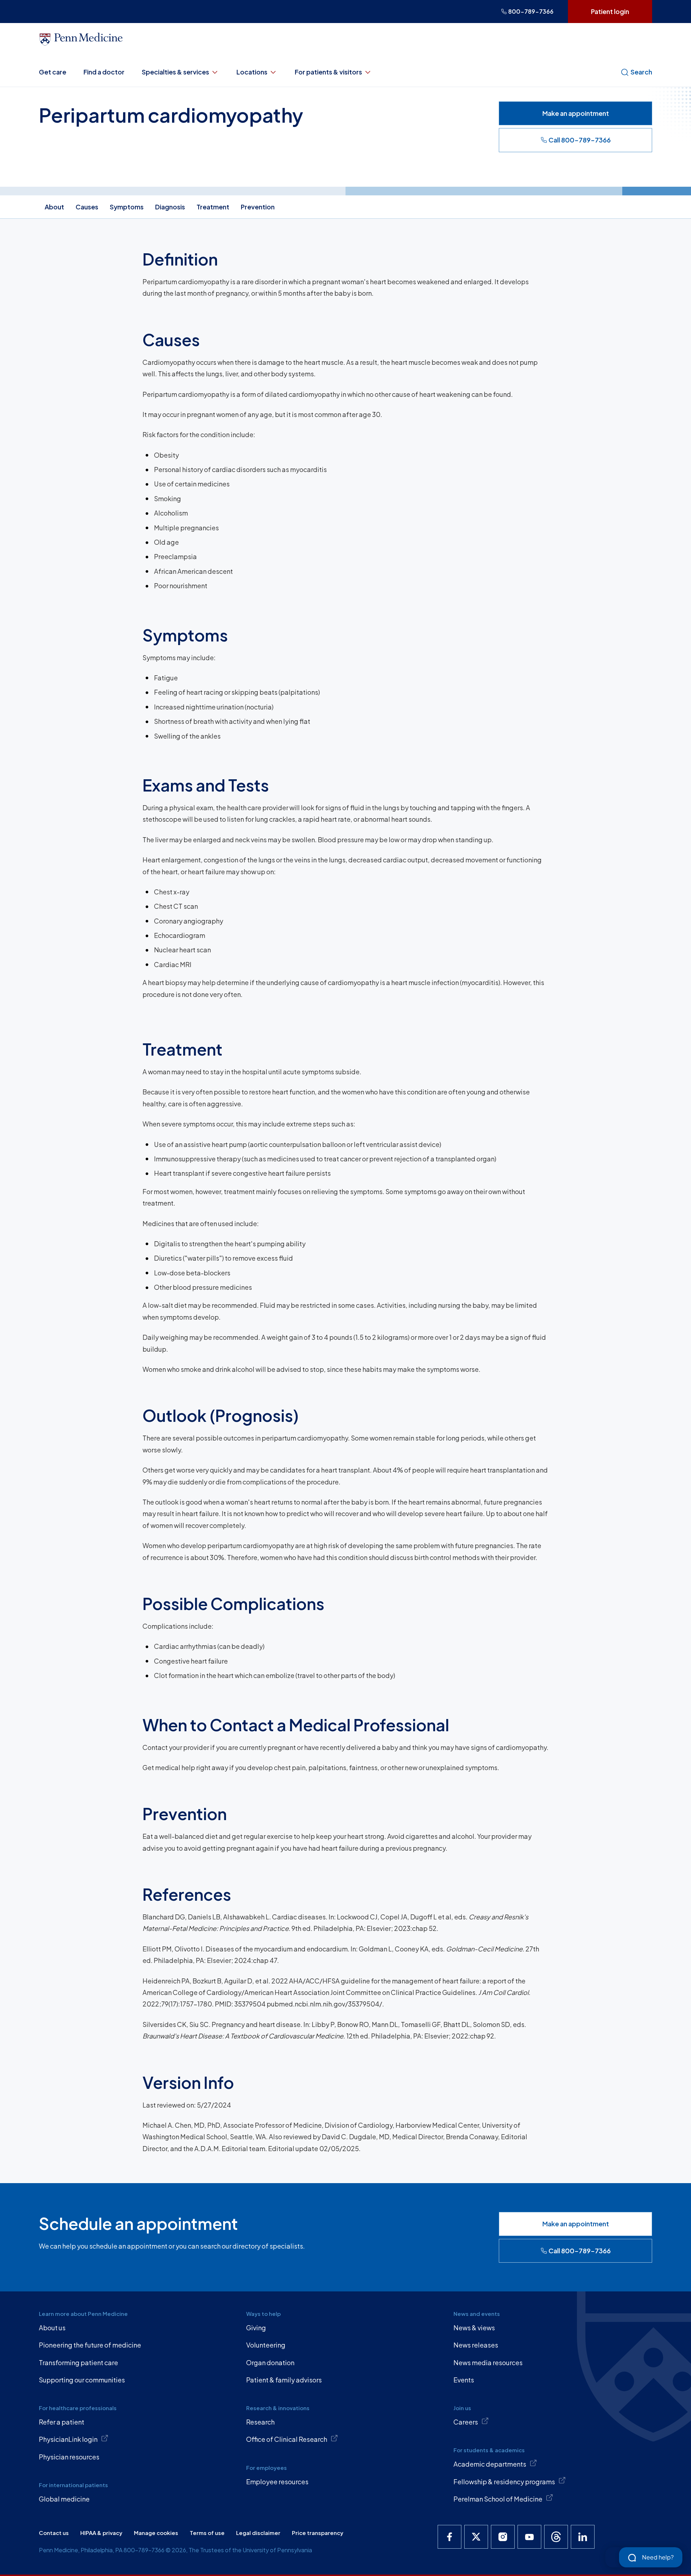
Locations (252, 72)
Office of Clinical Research (287, 2439)
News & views (474, 2328)
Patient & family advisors (284, 2380)
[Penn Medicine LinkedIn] (583, 2537)
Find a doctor (104, 72)
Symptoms (127, 207)
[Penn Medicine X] (476, 2537)
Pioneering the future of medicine (90, 2345)
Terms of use (207, 2533)
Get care (53, 72)
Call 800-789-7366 (580, 140)
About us (52, 2328)
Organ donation (270, 2362)
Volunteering (266, 2345)
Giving (256, 2328)
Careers (466, 2422)
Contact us (54, 2533)
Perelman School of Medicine (498, 2499)
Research (260, 2422)
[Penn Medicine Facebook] (450, 2537)
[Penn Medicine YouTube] (529, 2537)
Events (464, 2380)
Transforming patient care (78, 2362)
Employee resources (277, 2482)
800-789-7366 (531, 11)
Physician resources (69, 2457)
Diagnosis (170, 207)
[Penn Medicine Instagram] (503, 2537)
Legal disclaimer (258, 2533)
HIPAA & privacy (101, 2533)
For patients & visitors (328, 72)
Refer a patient (62, 2422)
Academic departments (490, 2464)
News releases (476, 2345)
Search (641, 72)
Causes (87, 207)
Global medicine (64, 2499)
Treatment (213, 207)
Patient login (610, 11)
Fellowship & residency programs (504, 2482)
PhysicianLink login (68, 2439)
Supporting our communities (82, 2380)
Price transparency (318, 2533)
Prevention (258, 207)
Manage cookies (156, 2533)
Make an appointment (576, 113)
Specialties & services (175, 72)
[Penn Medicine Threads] (556, 2537)
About (54, 207)
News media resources (488, 2362)
